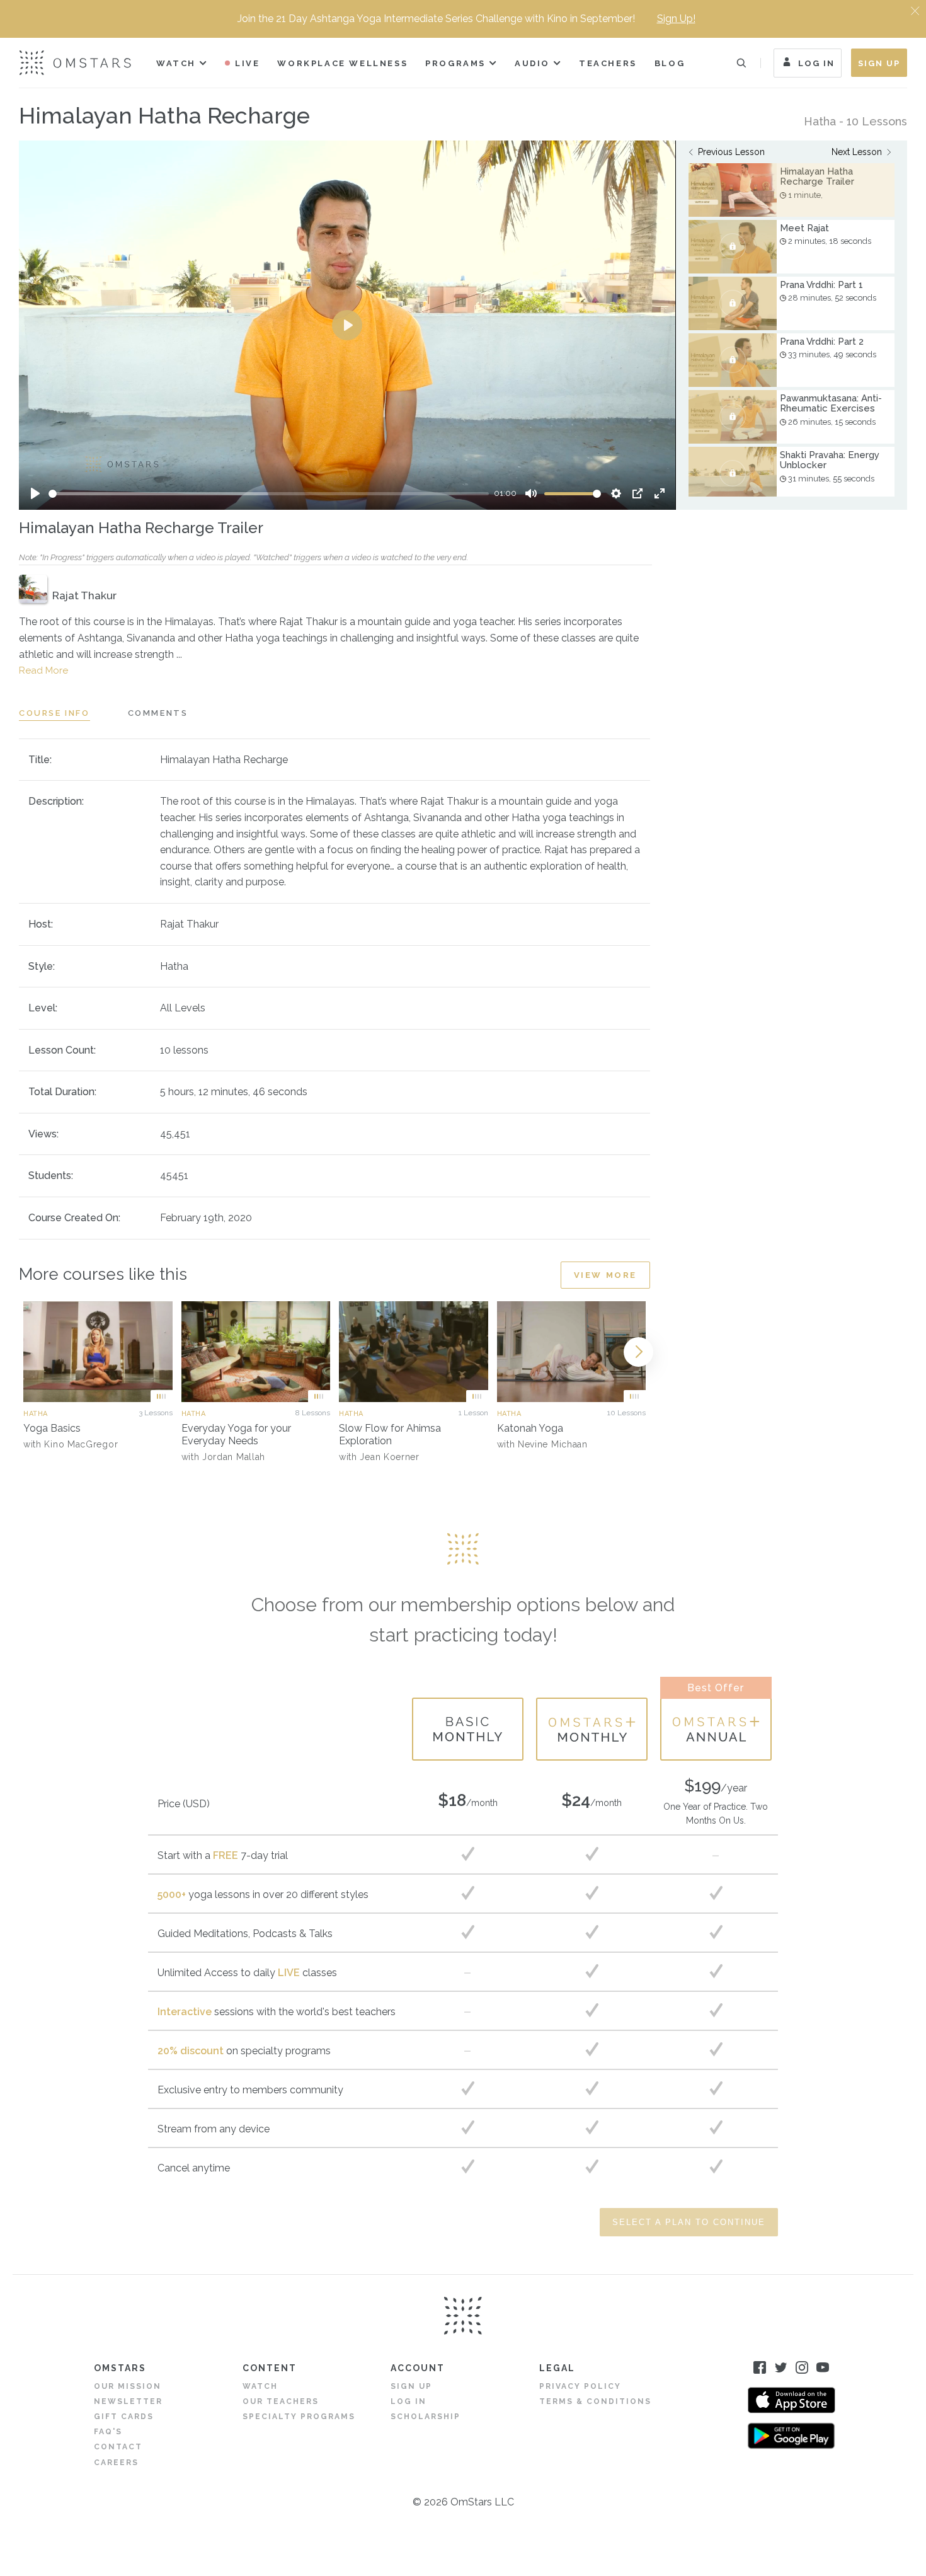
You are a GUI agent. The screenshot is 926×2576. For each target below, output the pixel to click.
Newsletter (128, 2401)
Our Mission (128, 2386)
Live (247, 63)
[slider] (269, 494)
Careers (116, 2463)
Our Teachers (281, 2401)
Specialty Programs (299, 2417)
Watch (176, 63)
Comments (158, 713)
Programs (455, 63)
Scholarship (426, 2417)
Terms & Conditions (595, 2401)
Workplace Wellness (342, 63)
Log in (409, 2401)
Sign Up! (676, 19)
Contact (118, 2447)
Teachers (608, 63)
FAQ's (108, 2432)
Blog (670, 63)
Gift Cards (124, 2417)
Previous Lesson (731, 152)
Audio (532, 63)
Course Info (54, 713)
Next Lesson (857, 152)
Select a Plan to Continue (689, 2222)
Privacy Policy (580, 2386)
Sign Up (879, 63)
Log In (816, 63)
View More (605, 1275)
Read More (43, 670)
